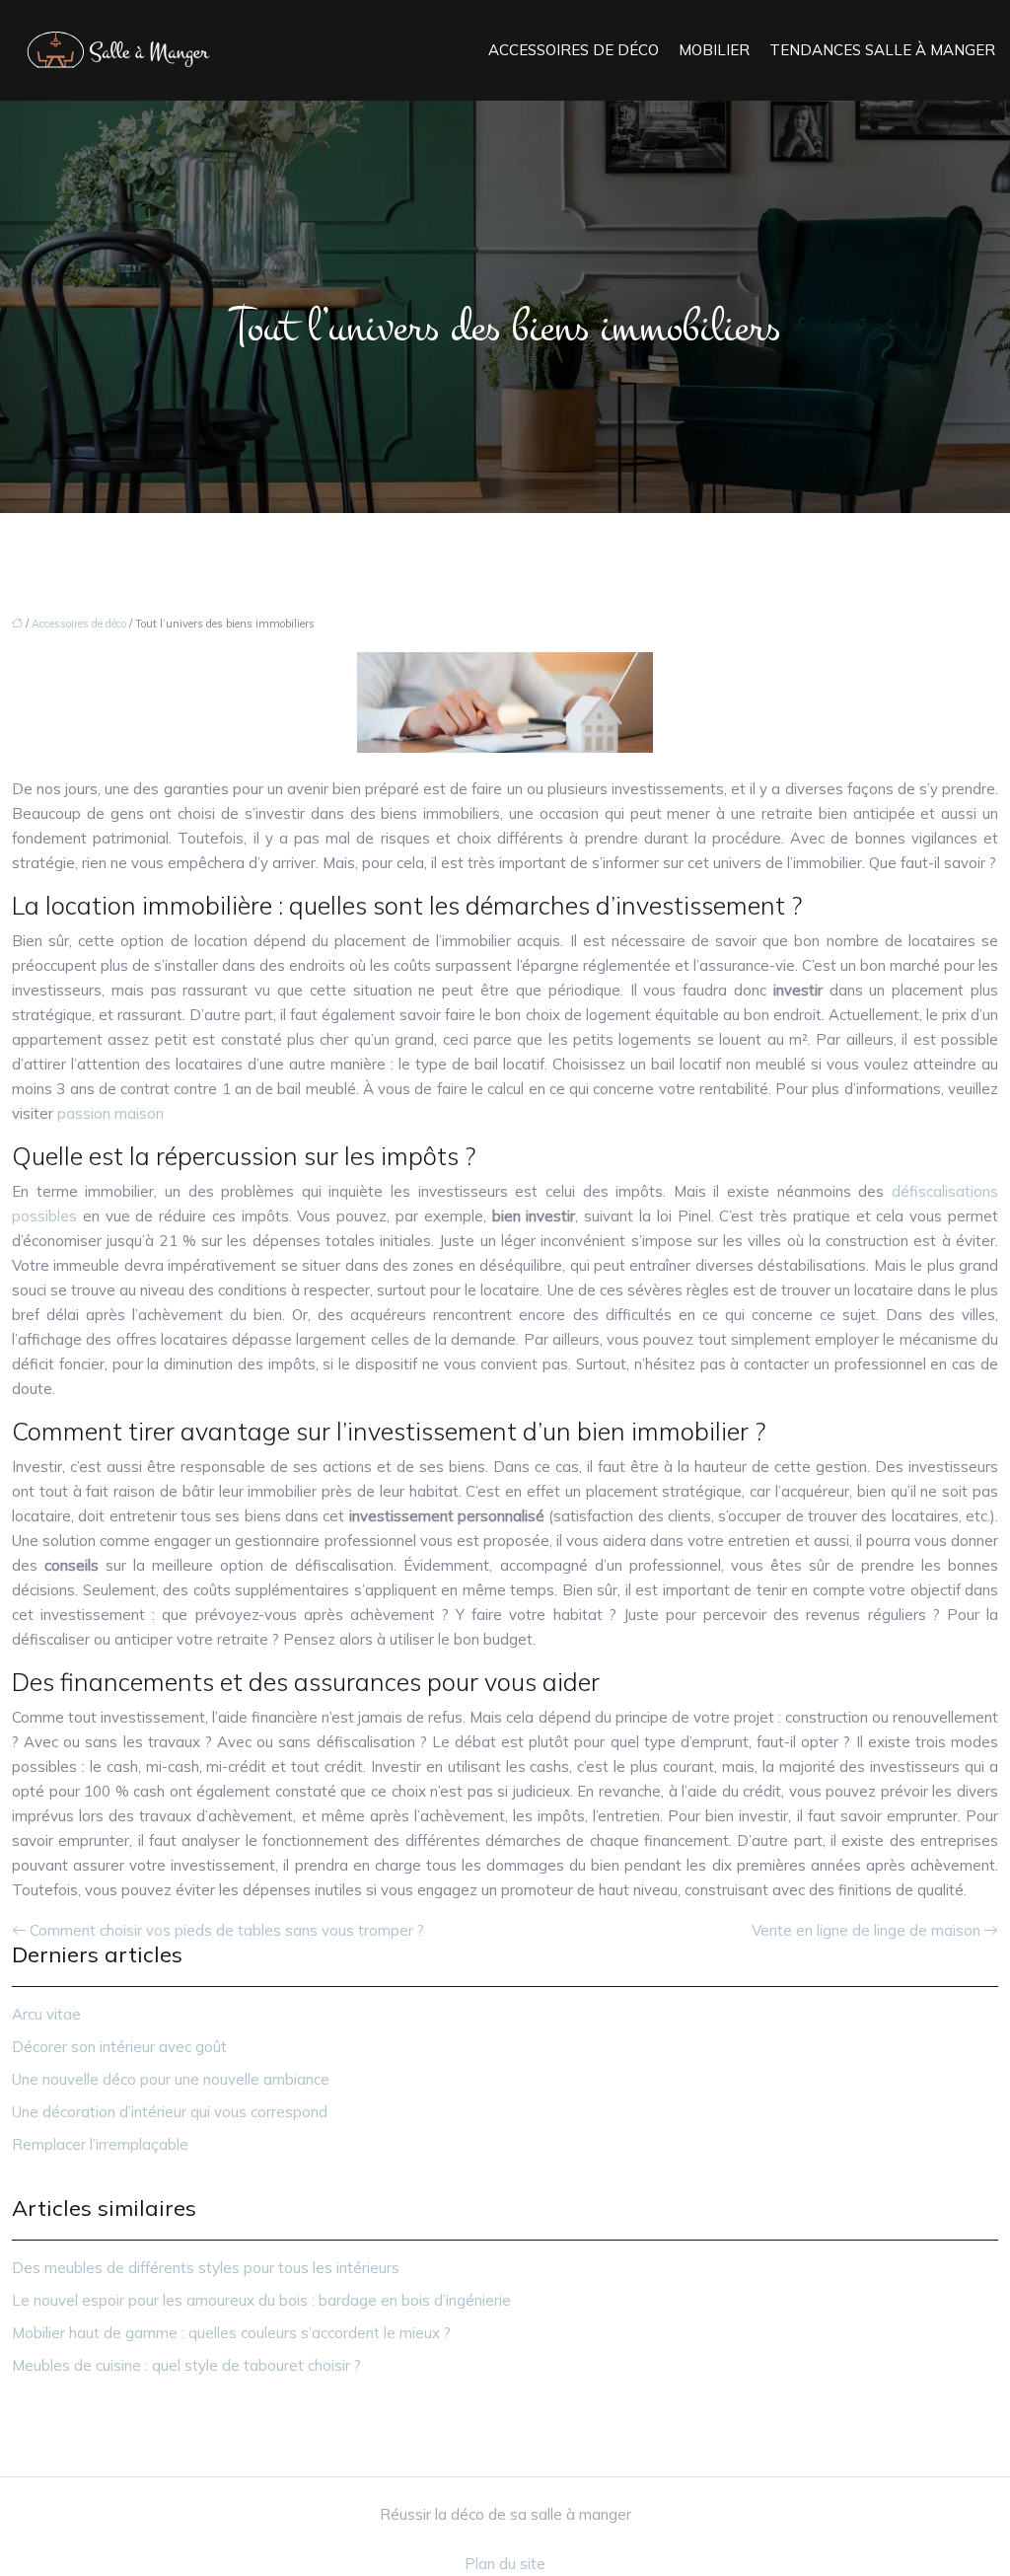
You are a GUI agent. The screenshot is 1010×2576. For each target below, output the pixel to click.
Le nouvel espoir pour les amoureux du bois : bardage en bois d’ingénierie (261, 2300)
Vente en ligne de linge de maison (866, 1930)
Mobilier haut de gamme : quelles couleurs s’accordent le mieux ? (231, 2333)
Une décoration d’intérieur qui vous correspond (170, 2112)
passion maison (110, 1113)
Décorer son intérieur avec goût (119, 2047)
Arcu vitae (46, 2014)
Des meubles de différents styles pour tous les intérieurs (206, 2268)
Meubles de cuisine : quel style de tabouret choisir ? (186, 2365)
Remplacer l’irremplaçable (100, 2144)
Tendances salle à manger (882, 50)
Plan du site (505, 2564)
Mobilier (714, 50)
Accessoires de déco (574, 50)
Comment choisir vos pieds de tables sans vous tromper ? (227, 1930)
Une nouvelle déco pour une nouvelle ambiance (171, 2079)
